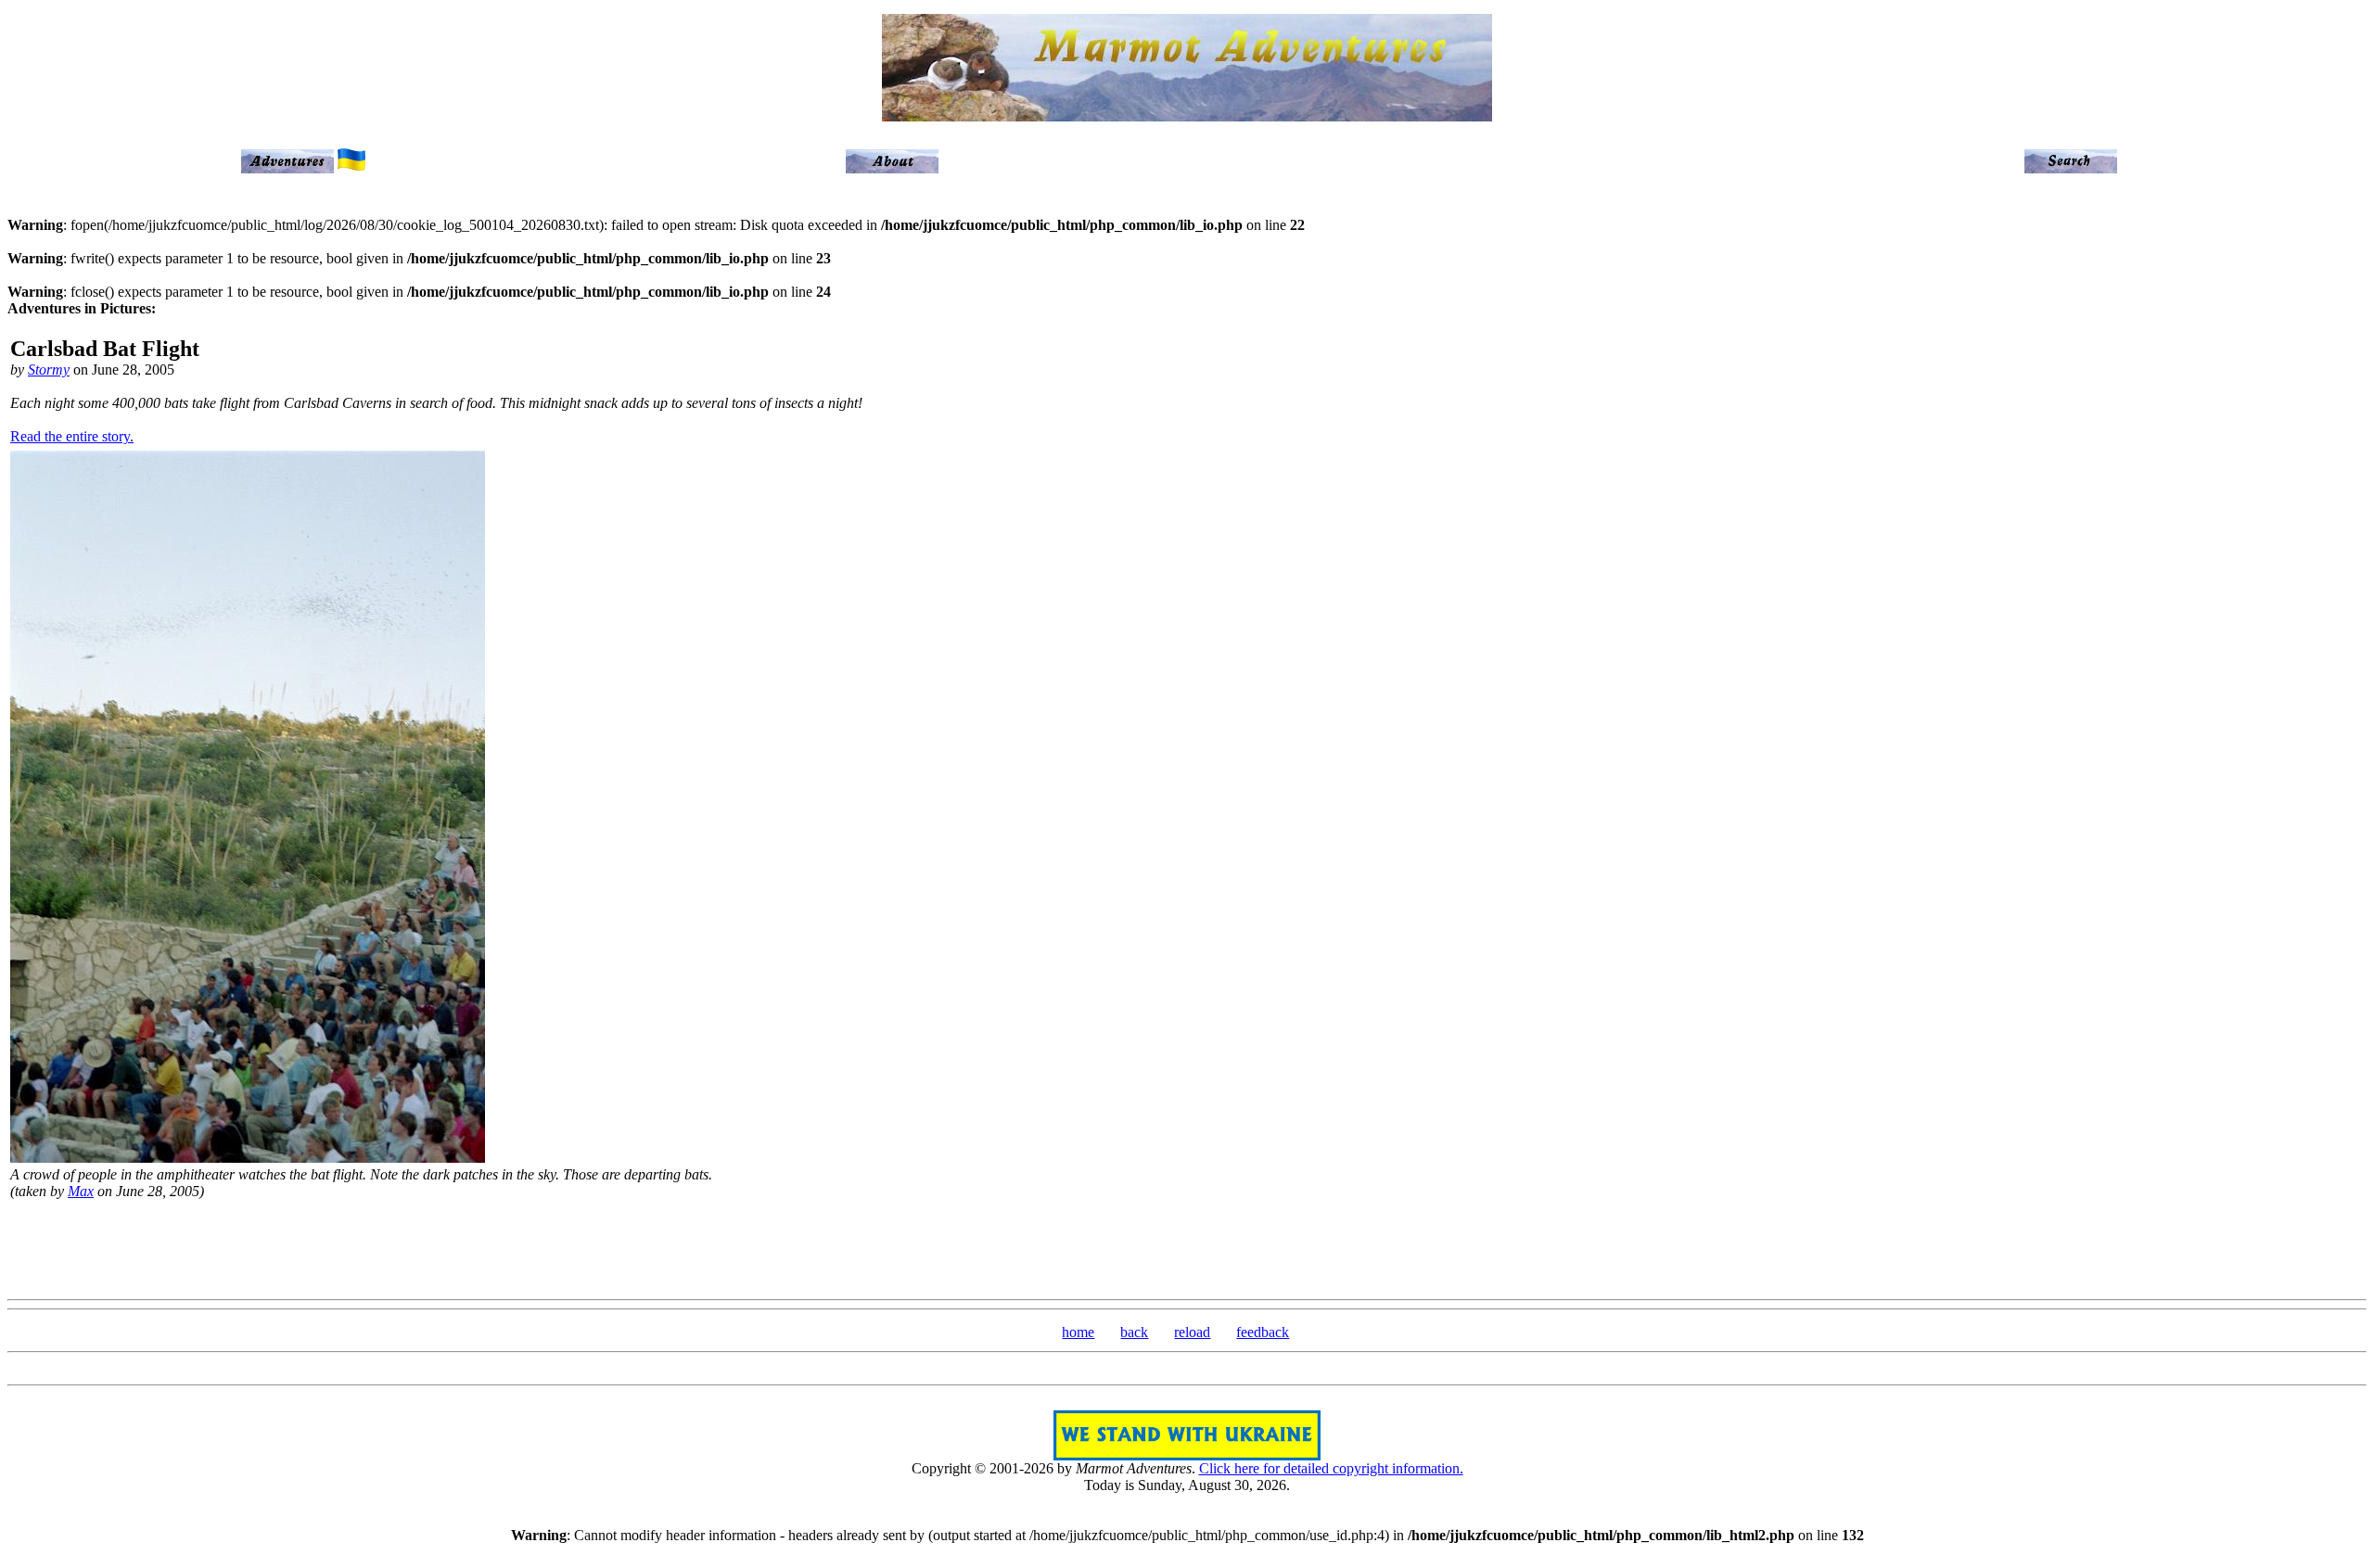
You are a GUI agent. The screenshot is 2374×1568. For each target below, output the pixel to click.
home (1078, 1332)
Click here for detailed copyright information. (1331, 1468)
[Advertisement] (1187, 1247)
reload (1192, 1332)
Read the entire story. (72, 436)
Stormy (49, 370)
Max (81, 1191)
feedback (1263, 1332)
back (1134, 1332)
